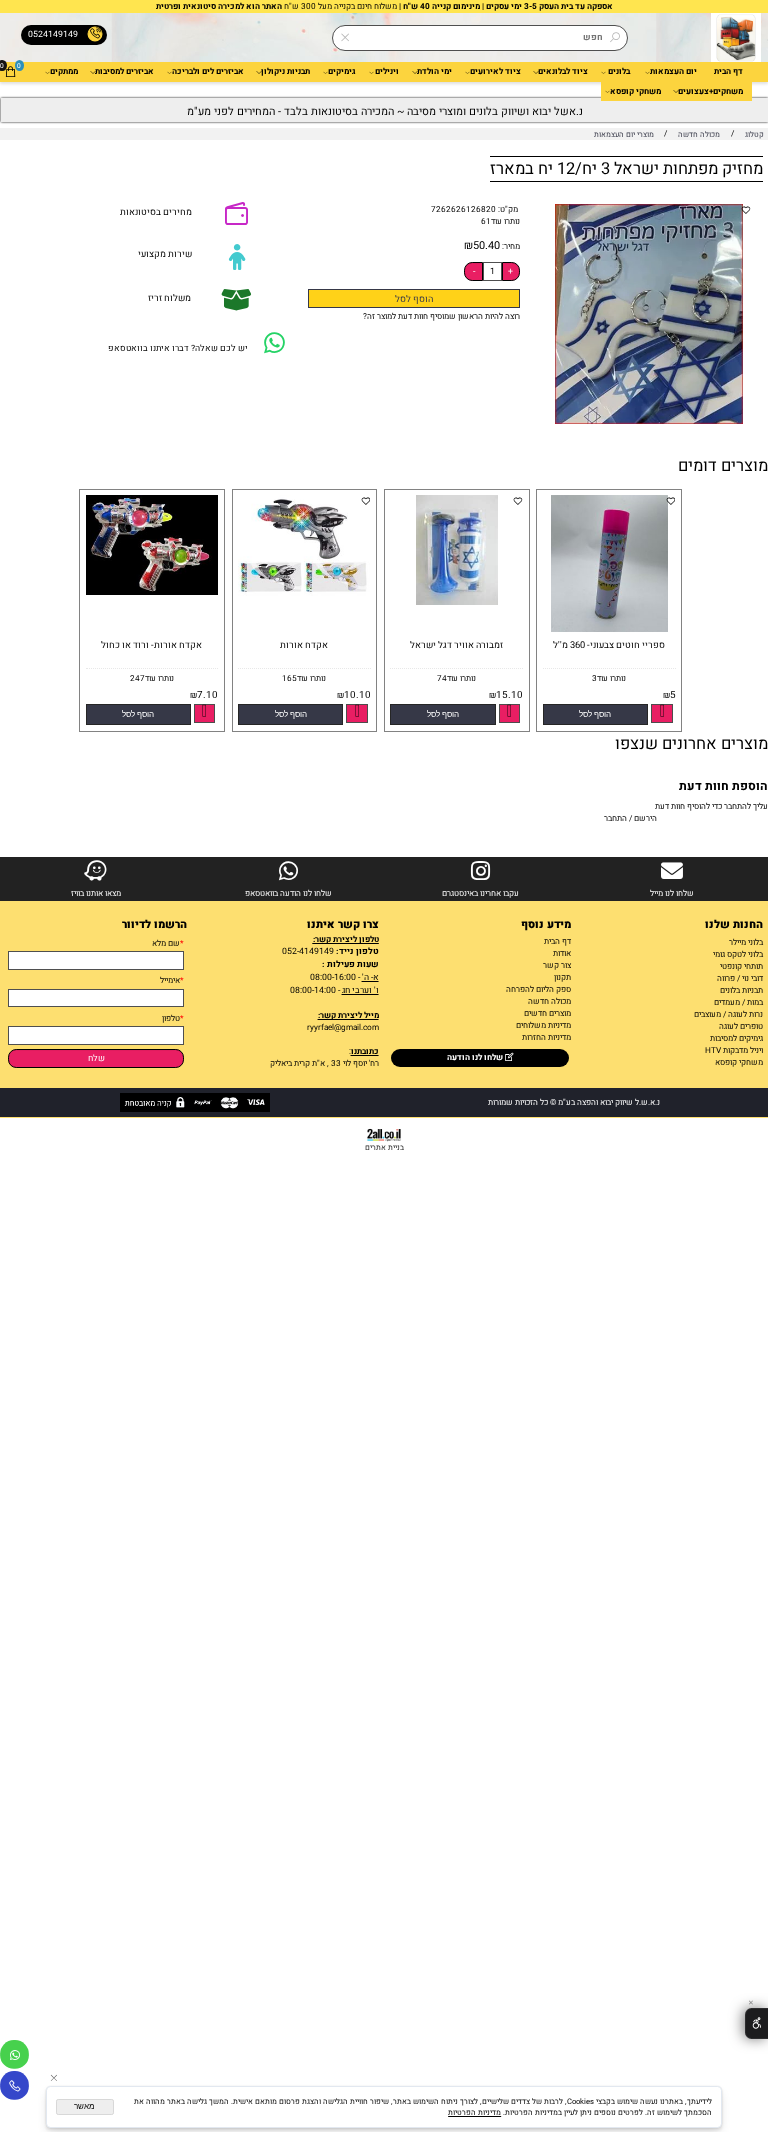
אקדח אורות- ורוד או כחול (151, 645)
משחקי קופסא (635, 91)
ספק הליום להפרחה (538, 989)
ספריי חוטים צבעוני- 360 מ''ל (609, 645)
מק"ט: (508, 209)
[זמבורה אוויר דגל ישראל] (457, 602)
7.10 (207, 695)
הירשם (645, 818)
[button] (595, 714)
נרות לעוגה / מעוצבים (728, 1014)
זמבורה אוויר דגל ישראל (456, 645)
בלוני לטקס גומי (738, 954)
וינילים (387, 71)
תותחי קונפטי (741, 966)
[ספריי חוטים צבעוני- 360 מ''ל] (609, 629)
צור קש (559, 965)
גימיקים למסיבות (736, 1038)
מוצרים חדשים (547, 1013)
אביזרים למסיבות (124, 71)
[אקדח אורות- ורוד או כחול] (149, 592)
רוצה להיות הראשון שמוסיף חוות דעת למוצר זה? (441, 316)
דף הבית (728, 71)
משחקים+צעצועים (710, 91)
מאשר (84, 2106)
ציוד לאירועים (495, 71)
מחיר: (510, 246)
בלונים (619, 71)
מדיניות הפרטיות (474, 2112)
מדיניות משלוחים (543, 1025)
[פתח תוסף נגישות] (756, 2023)
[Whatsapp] (14, 2057)
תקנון (562, 977)
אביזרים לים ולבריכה (208, 71)
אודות (562, 953)
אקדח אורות (304, 645)
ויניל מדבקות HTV (734, 1050)
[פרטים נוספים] (661, 713)
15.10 (509, 695)
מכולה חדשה (549, 1001)
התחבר (615, 818)
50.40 (486, 246)
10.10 (357, 695)
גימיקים (342, 71)
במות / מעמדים (738, 1002)
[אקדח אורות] (302, 595)
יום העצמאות (673, 71)
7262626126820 (463, 209)
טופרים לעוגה (741, 1026)
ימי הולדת (434, 71)
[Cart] (10, 71)
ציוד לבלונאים (563, 71)
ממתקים (64, 71)
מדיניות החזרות (545, 1037)
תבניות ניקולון (285, 71)
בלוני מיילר (746, 942)
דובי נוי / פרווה (740, 978)
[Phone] (14, 2088)
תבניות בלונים (741, 990)
